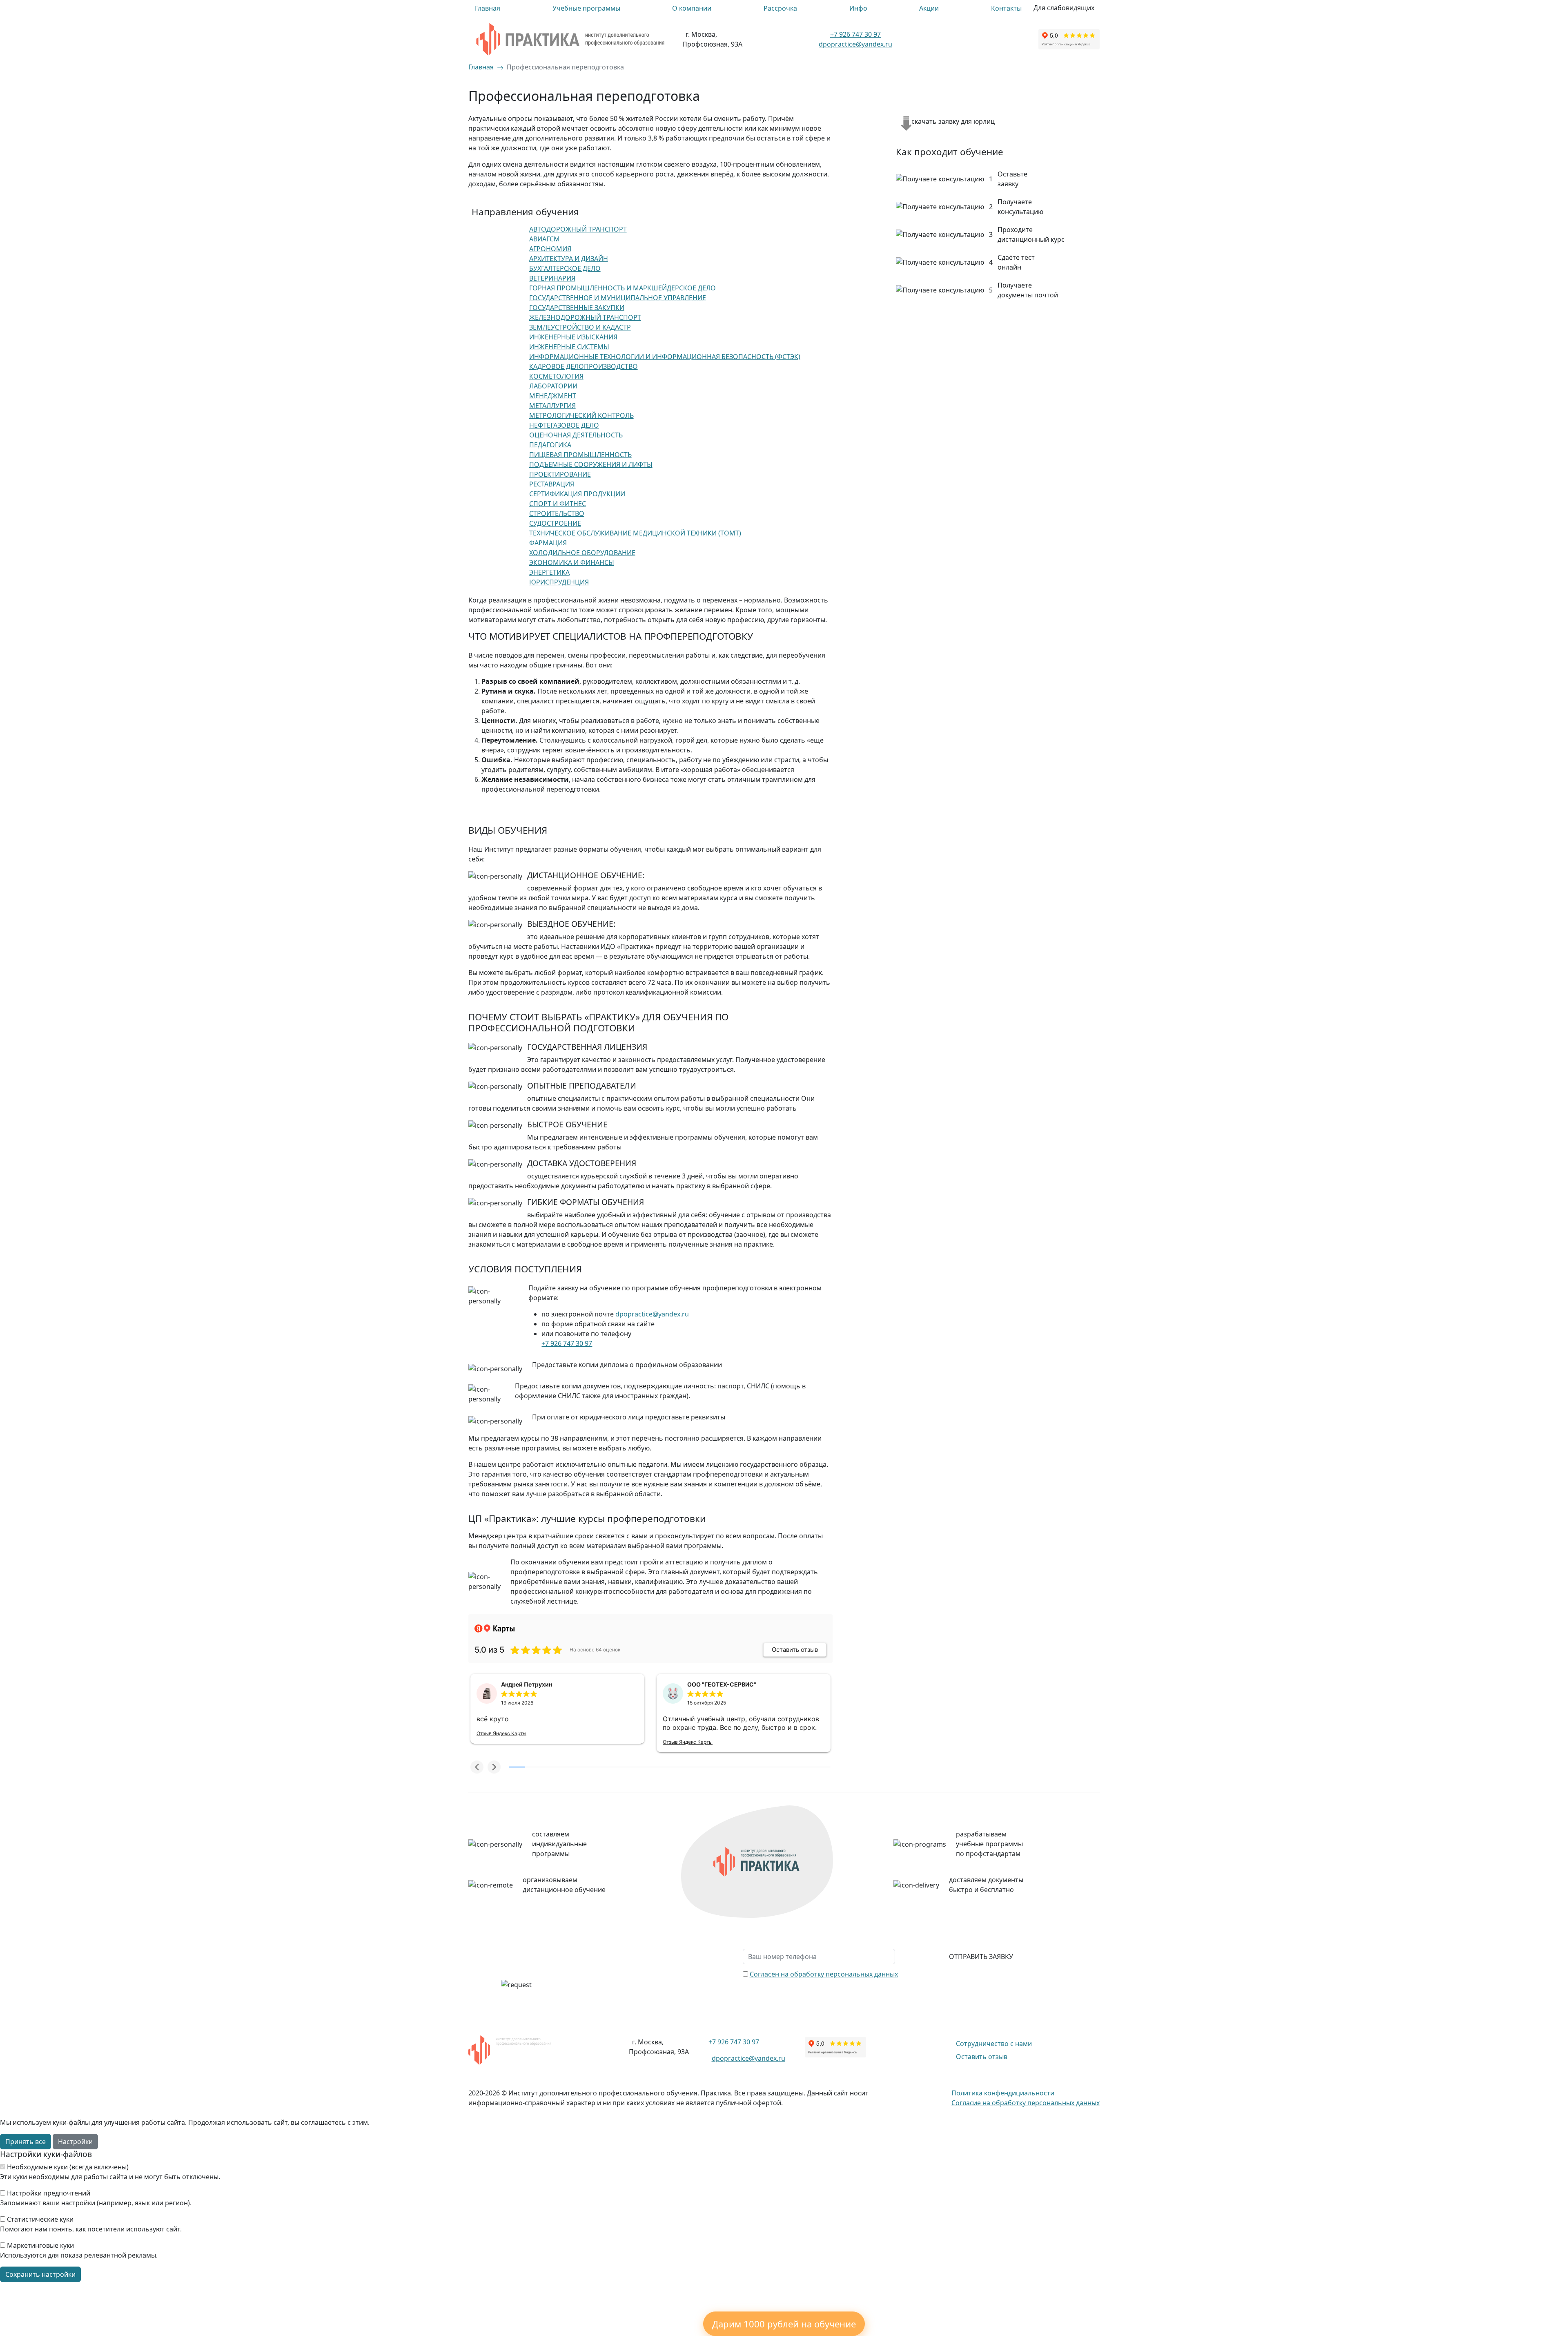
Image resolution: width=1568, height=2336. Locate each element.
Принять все (26, 2142)
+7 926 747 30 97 (855, 34)
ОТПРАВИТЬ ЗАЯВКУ (981, 1957)
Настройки (75, 2142)
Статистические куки (40, 2219)
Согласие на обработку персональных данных (1026, 2103)
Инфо (858, 8)
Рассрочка (780, 8)
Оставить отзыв (982, 2057)
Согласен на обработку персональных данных (824, 1974)
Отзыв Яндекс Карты (501, 1733)
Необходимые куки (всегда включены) (68, 2167)
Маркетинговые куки (40, 2245)
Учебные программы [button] (586, 8)
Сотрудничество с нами (994, 2044)
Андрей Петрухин (527, 1684)
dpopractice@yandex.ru (855, 44)
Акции (929, 8)
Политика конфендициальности (1003, 2093)
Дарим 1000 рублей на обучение (784, 2324)
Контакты (1006, 8)
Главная (488, 8)
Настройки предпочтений (49, 2193)
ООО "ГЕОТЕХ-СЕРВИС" (722, 1684)
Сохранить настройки (40, 2274)
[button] (477, 1767)
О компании (692, 8)
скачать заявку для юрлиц (953, 121)
